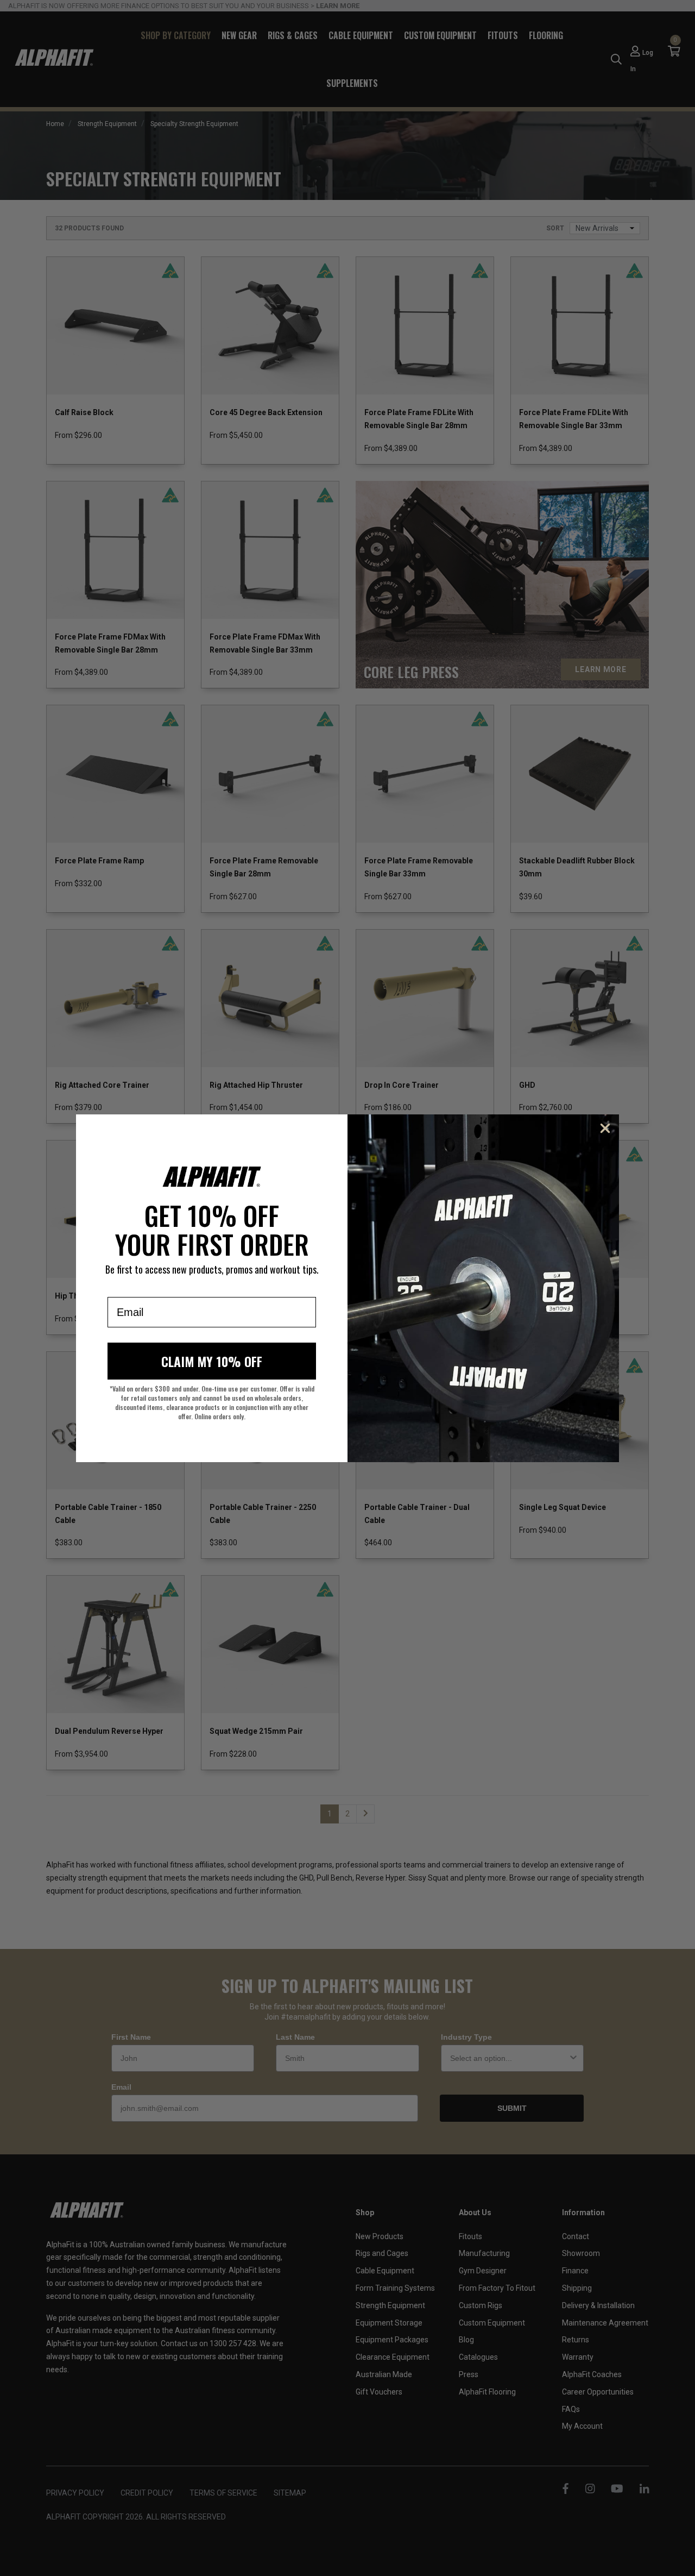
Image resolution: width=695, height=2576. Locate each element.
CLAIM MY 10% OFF (212, 1361)
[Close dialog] (605, 1128)
